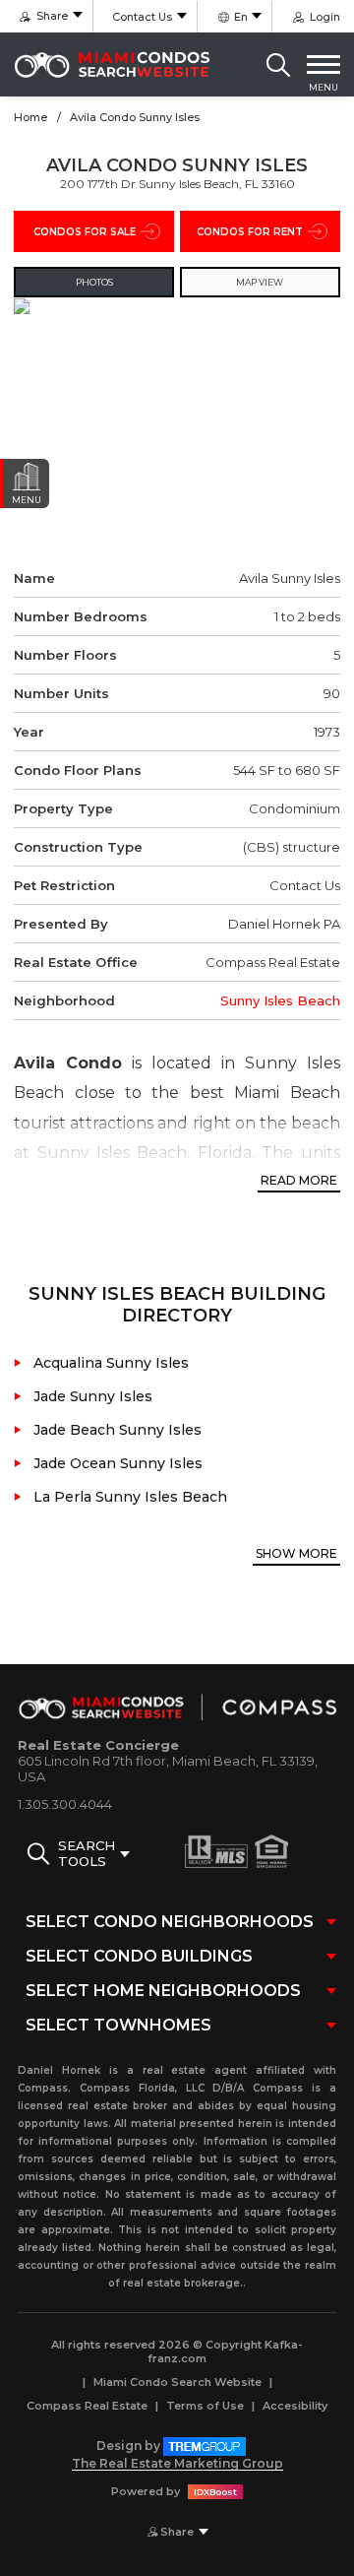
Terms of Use (205, 2406)
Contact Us (142, 17)
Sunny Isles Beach (280, 1000)
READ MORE (299, 1180)
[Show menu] (324, 65)
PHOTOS (94, 282)
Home (30, 117)
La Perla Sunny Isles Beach (130, 1497)
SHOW (296, 1553)
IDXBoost (215, 2492)
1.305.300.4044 (65, 1804)
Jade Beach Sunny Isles (118, 1430)
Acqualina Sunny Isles (111, 1363)
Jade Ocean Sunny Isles (118, 1463)
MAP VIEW (260, 282)
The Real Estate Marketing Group (177, 2463)
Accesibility (295, 2406)
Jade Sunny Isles (93, 1396)
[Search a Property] (278, 65)
